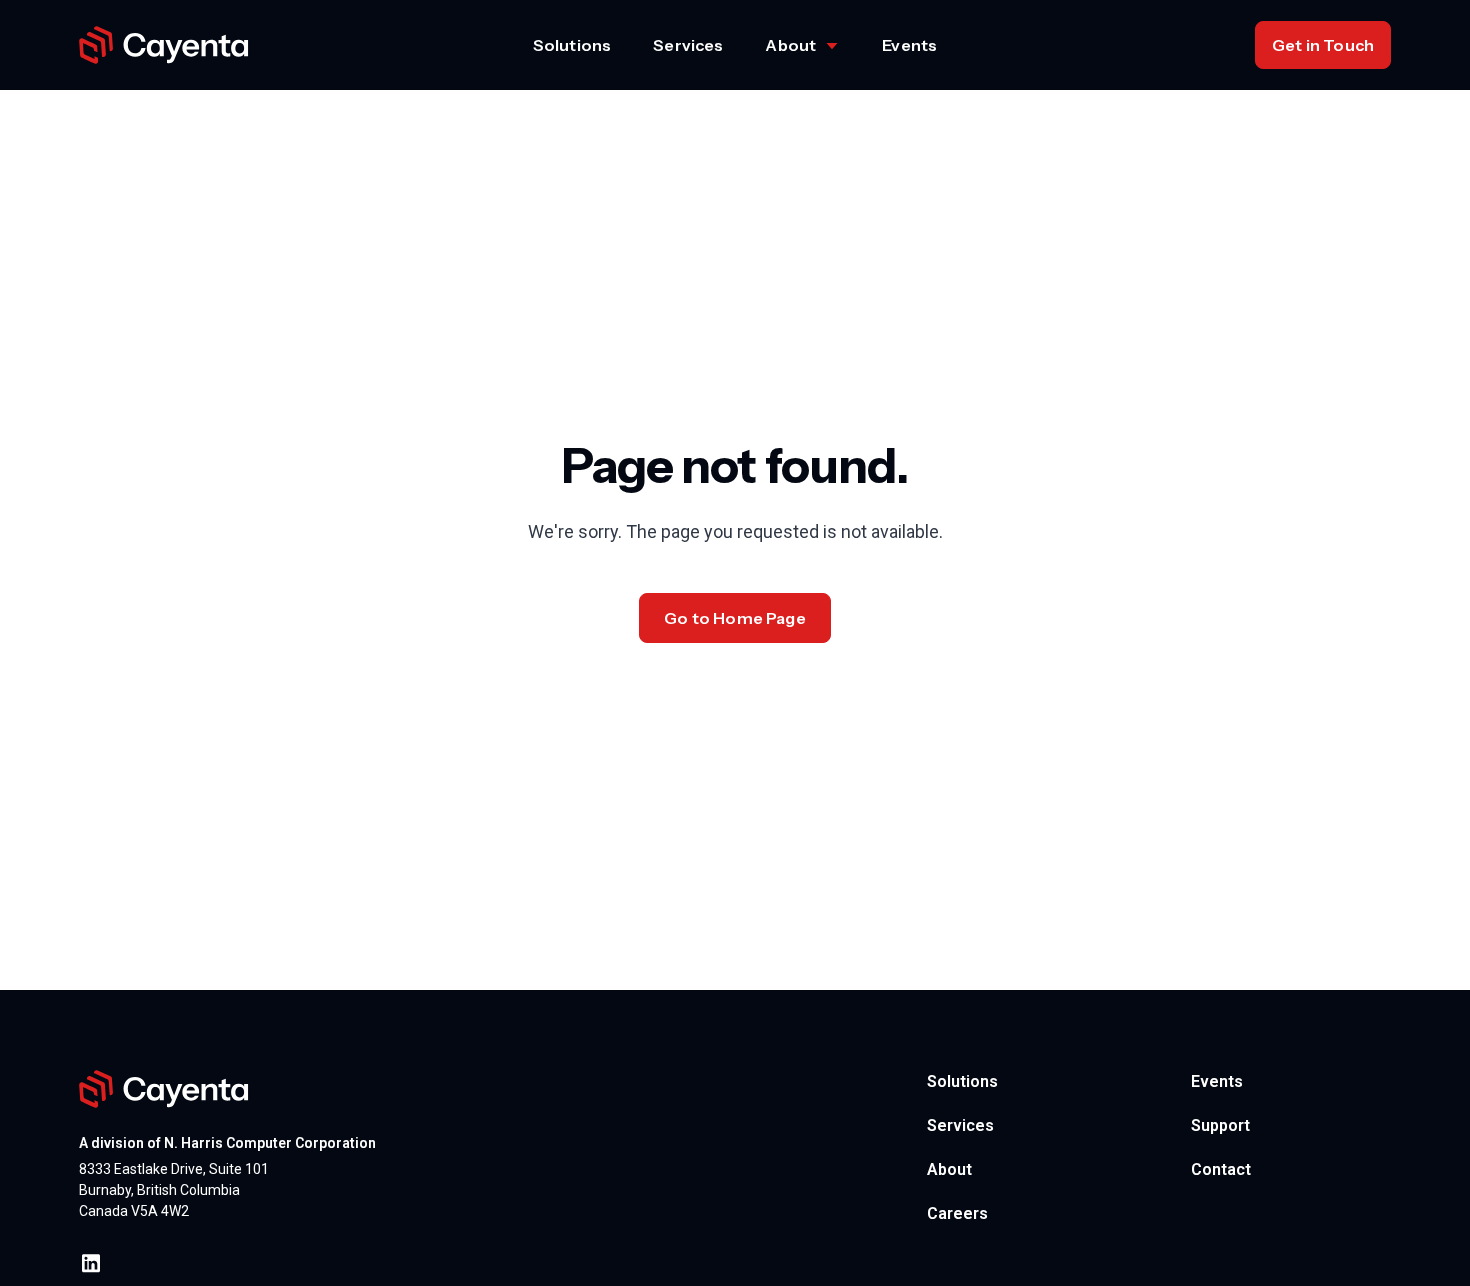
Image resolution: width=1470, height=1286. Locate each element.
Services (688, 45)
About (949, 1169)
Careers (957, 1213)
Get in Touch (1323, 45)
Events (909, 45)
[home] (164, 45)
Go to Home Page (734, 618)
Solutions (572, 45)
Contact (1221, 1169)
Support (1220, 1125)
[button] (802, 45)
